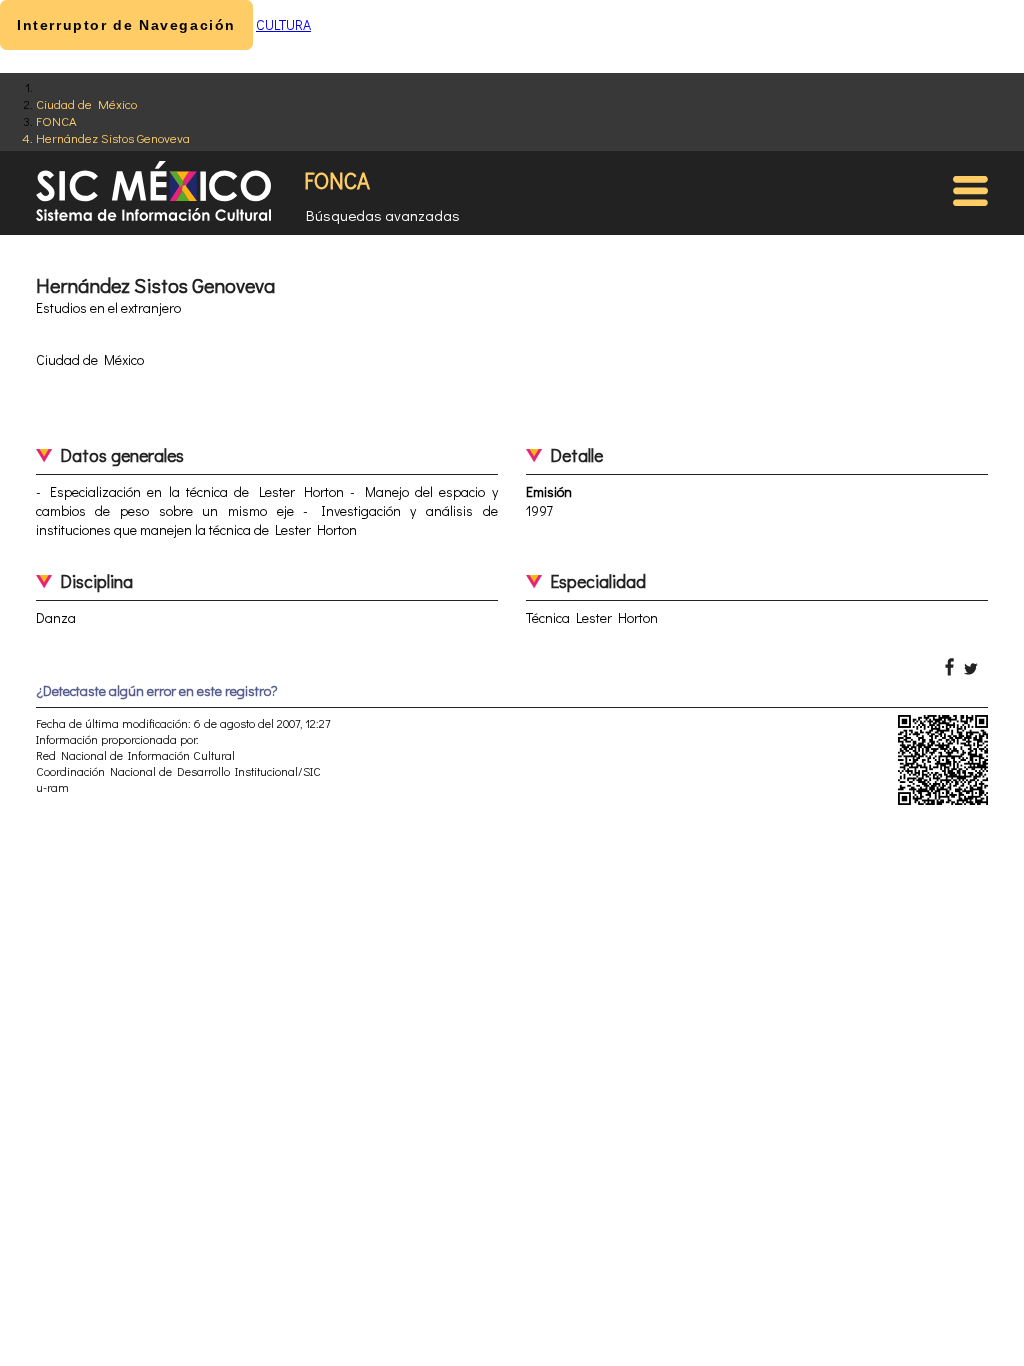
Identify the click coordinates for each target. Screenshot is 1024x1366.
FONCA (56, 120)
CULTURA (283, 24)
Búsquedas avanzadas (383, 215)
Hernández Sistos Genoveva (113, 137)
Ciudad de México (86, 103)
